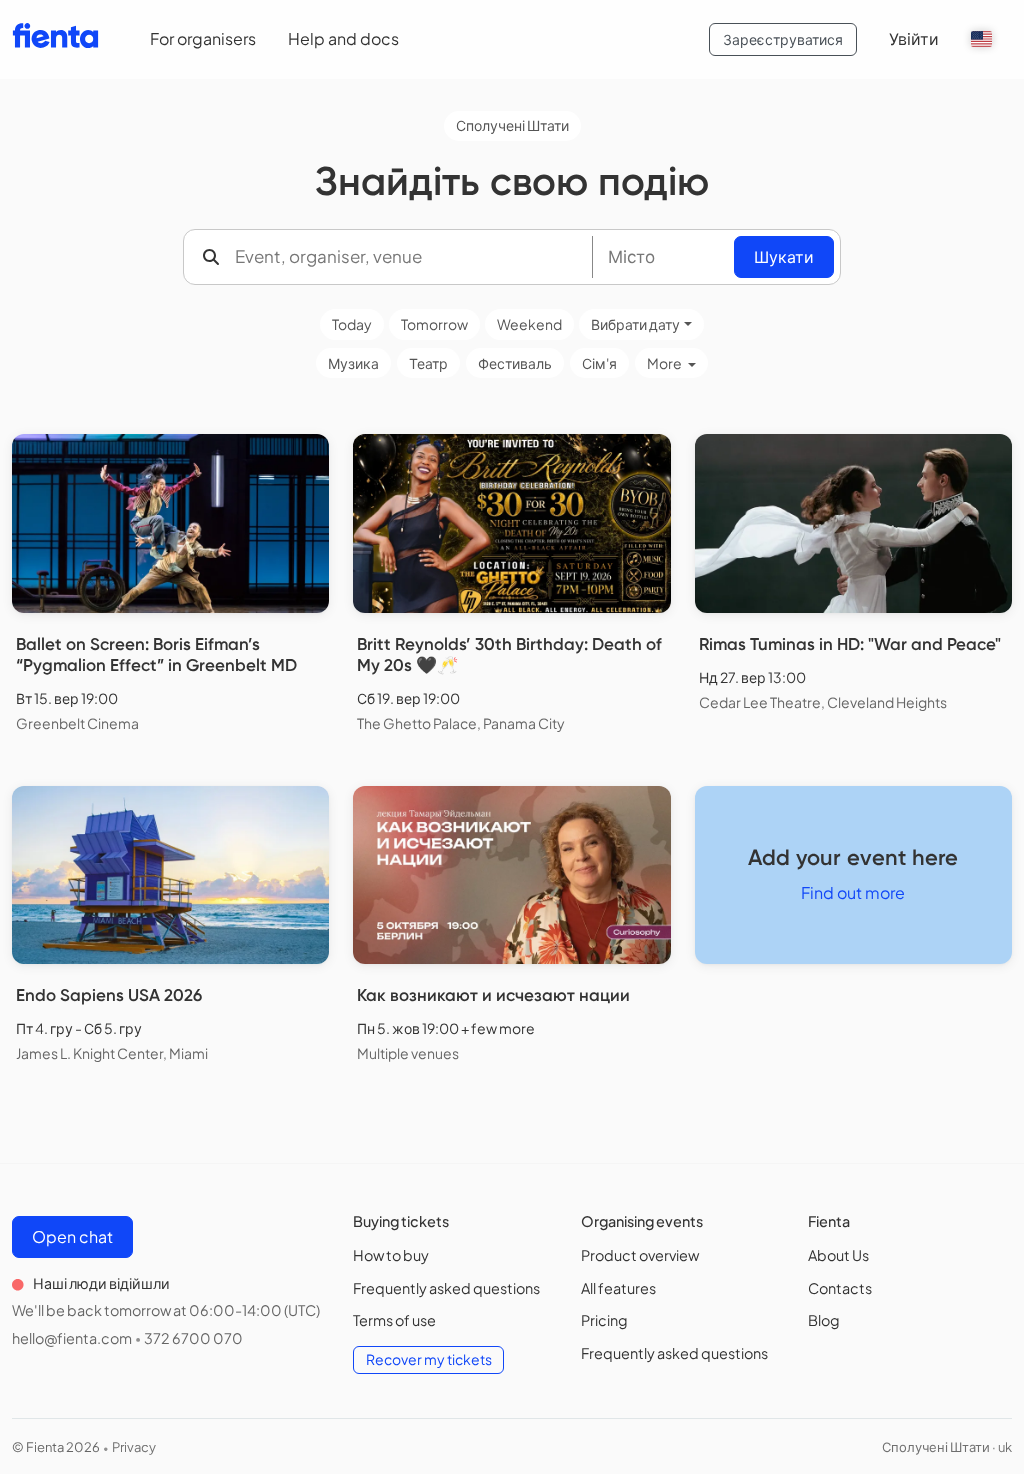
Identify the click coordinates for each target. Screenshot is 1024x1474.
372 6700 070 (193, 1338)
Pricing (604, 1320)
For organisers (203, 38)
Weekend (529, 324)
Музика (353, 363)
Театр (428, 363)
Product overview (640, 1255)
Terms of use (394, 1320)
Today (352, 324)
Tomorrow (434, 324)
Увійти (914, 38)
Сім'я (599, 363)
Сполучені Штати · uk (947, 1447)
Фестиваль (515, 363)
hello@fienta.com (72, 1338)
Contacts (840, 1288)
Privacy (134, 1447)
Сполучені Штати (512, 125)
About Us (838, 1255)
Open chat (72, 1236)
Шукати (784, 256)
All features (618, 1288)
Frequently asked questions (446, 1288)
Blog (824, 1320)
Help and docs (343, 38)
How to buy (391, 1255)
